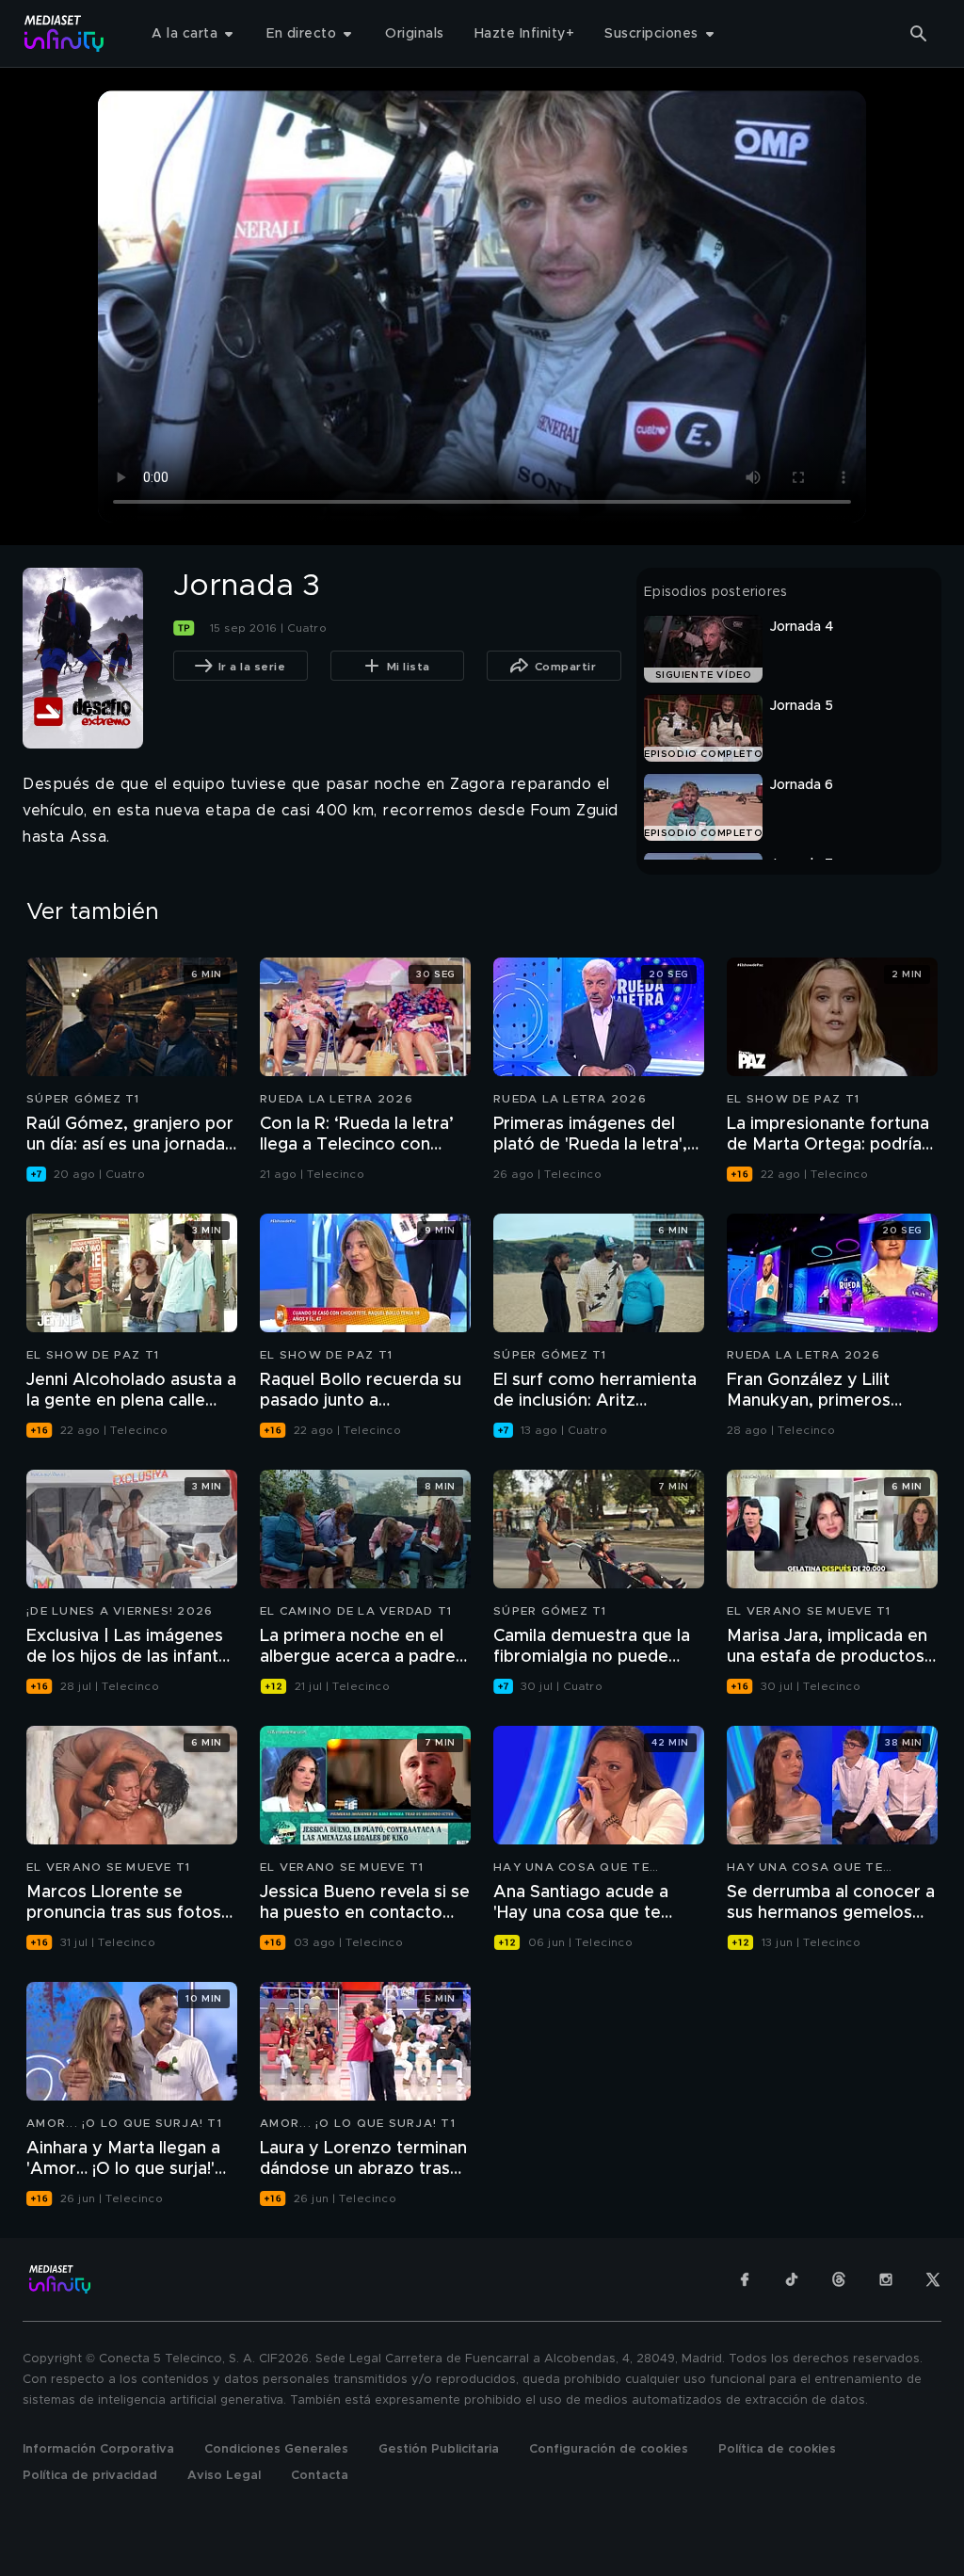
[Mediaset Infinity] (64, 33)
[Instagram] (886, 2279)
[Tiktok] (792, 2279)
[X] (933, 2279)
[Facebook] (745, 2279)
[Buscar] (919, 34)
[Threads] (839, 2279)
